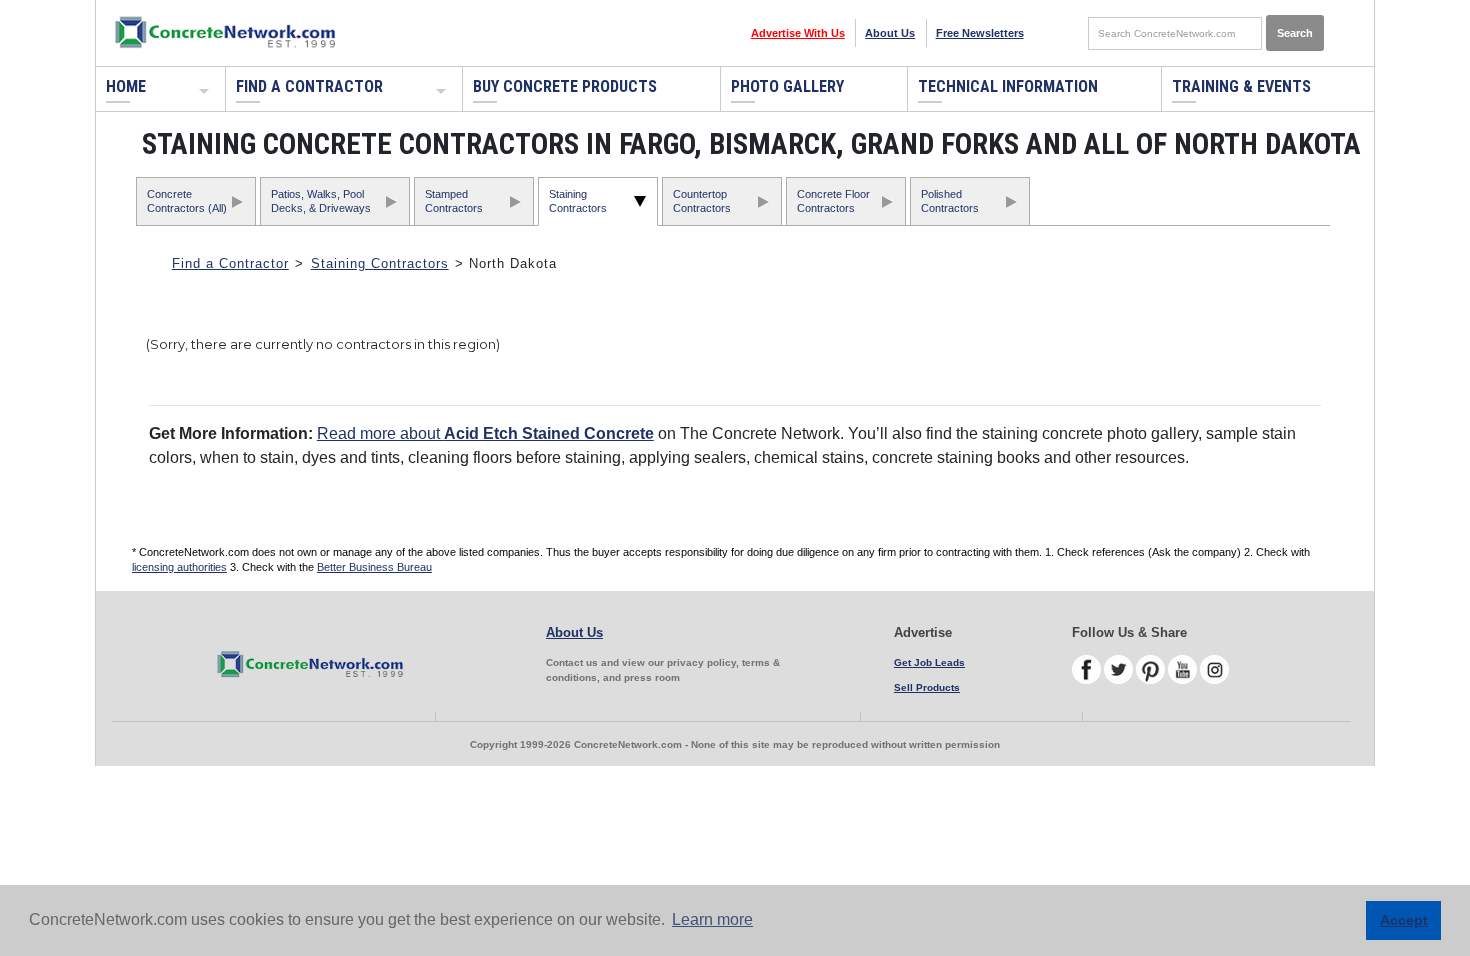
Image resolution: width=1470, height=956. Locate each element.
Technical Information (1008, 86)
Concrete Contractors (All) (187, 200)
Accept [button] (1404, 920)
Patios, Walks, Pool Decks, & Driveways (321, 200)
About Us (890, 33)
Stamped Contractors (454, 200)
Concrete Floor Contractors (833, 200)
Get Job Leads (929, 662)
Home (126, 86)
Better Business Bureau (374, 567)
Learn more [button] (712, 919)
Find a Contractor (309, 86)
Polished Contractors (950, 200)
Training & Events (1241, 86)
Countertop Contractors (702, 200)
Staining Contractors (578, 200)
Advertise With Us (798, 33)
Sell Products (927, 687)
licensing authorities (179, 567)
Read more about (485, 433)
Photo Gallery (787, 86)
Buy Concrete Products (565, 86)
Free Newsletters (980, 33)
